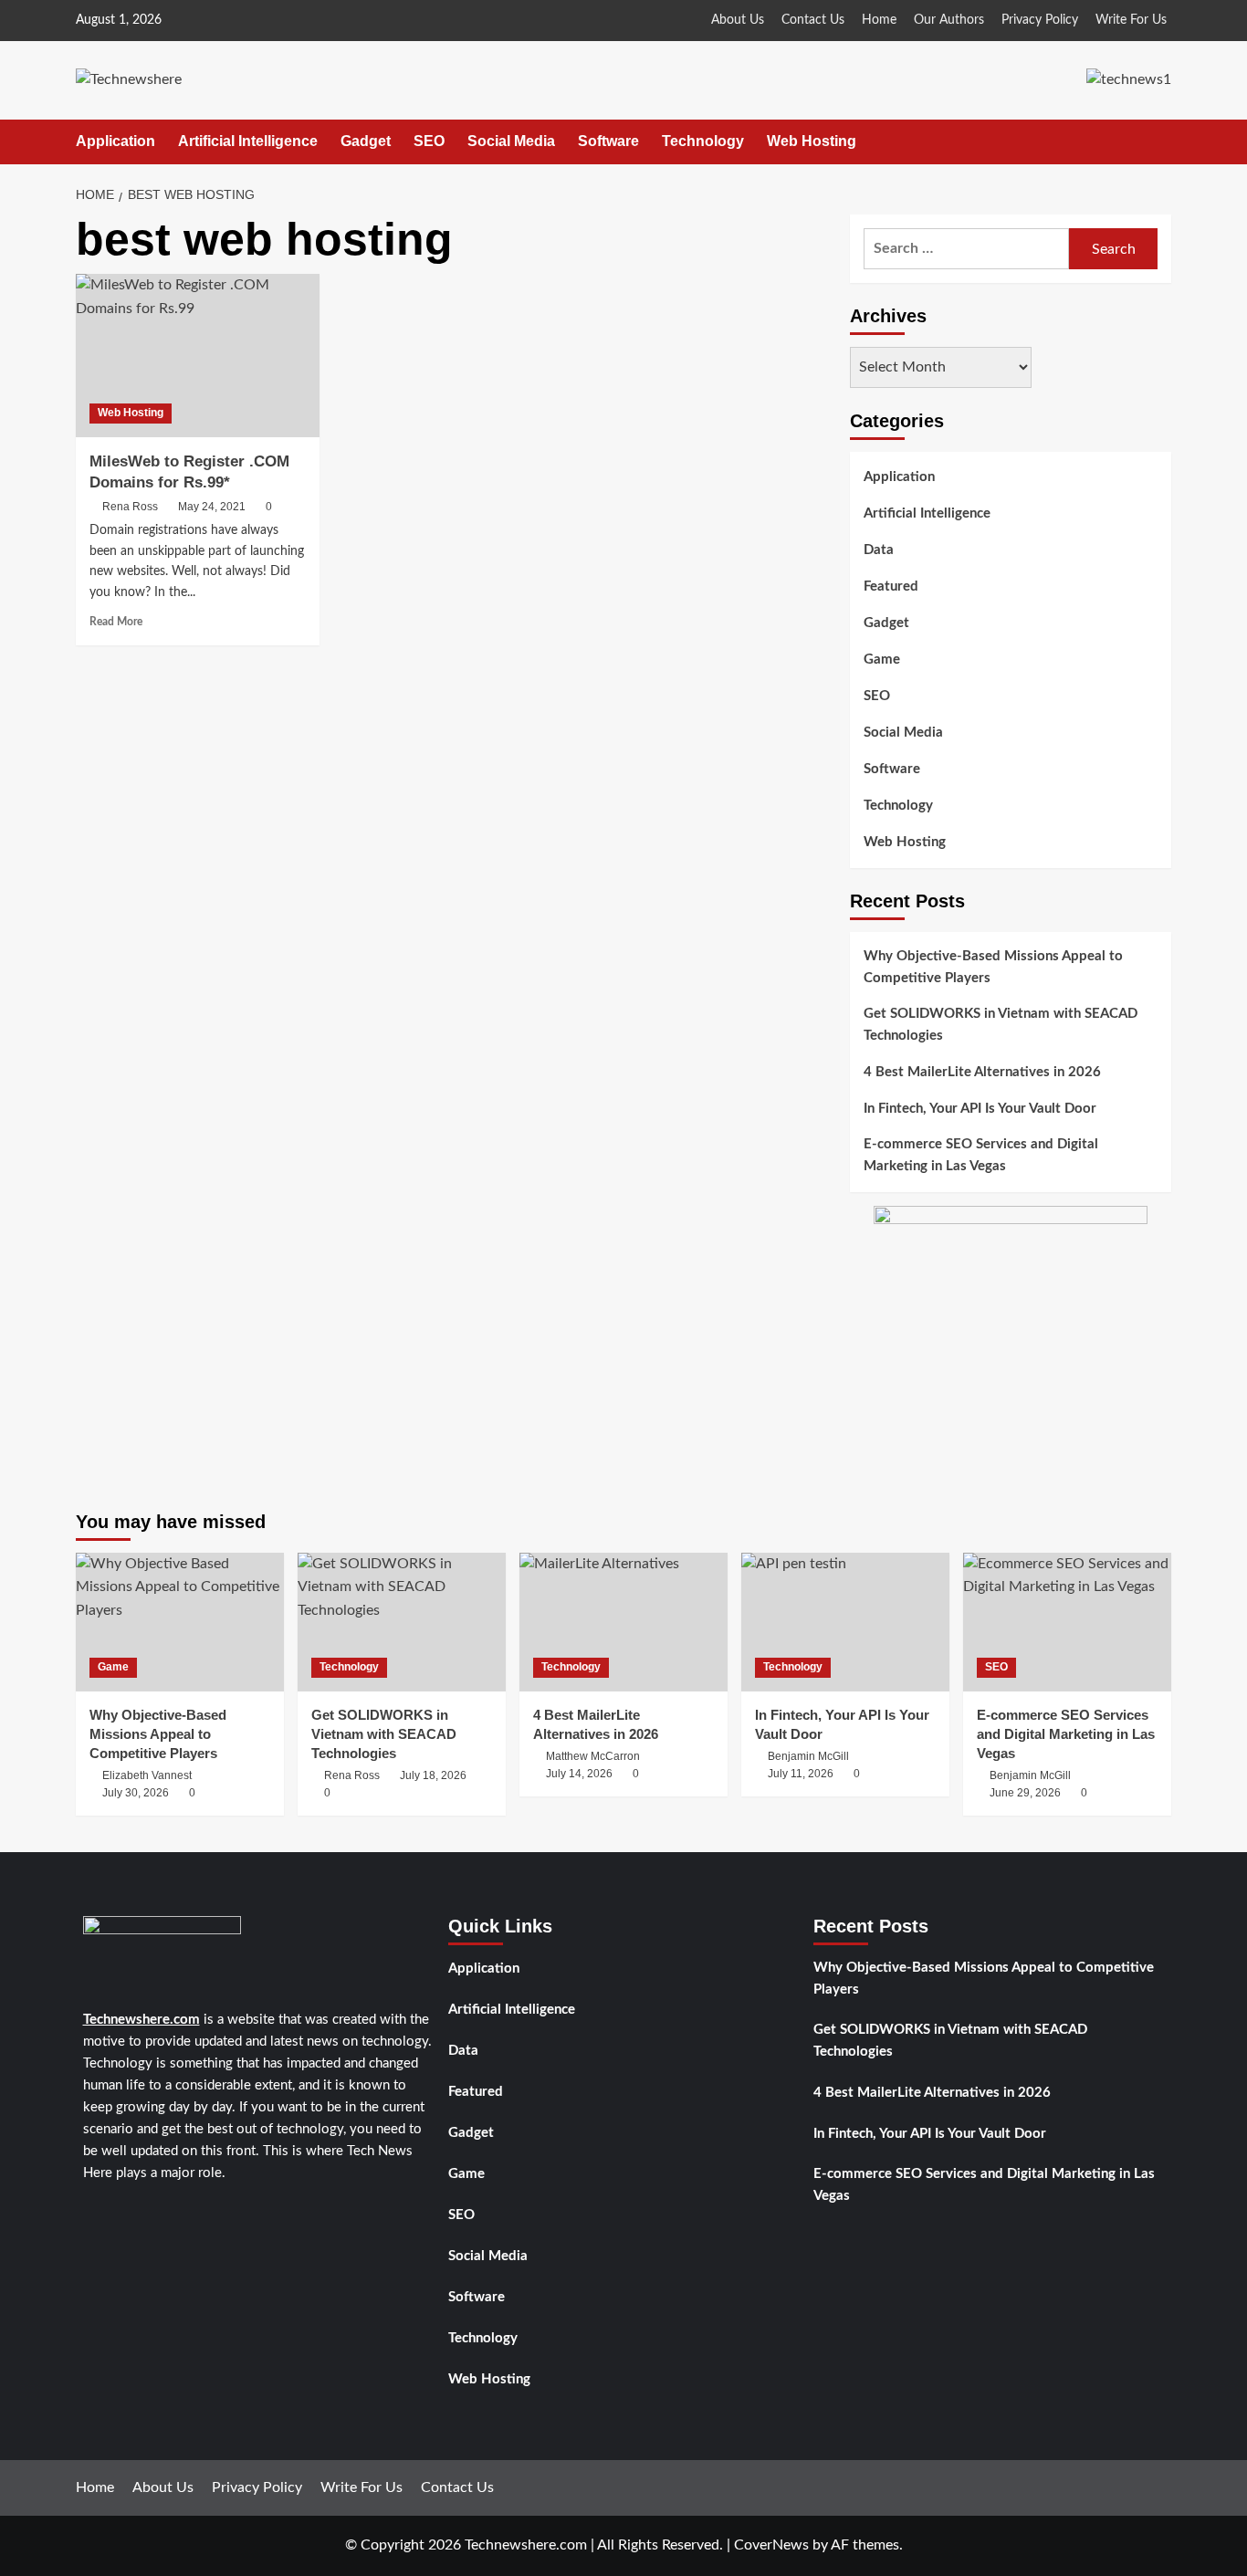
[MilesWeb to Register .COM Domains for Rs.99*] (198, 355)
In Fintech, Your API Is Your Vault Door (980, 1109)
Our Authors (949, 20)
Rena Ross (130, 507)
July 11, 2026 (801, 1774)
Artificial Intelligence (248, 141)
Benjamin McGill (808, 1756)
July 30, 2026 (136, 1793)
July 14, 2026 (579, 1774)
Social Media (511, 141)
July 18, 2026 (433, 1775)
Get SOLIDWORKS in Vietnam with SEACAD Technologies (1001, 1025)
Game (882, 660)
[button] (1160, 142)
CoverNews (771, 2545)
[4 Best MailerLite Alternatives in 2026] (623, 1622)
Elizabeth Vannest (147, 1775)
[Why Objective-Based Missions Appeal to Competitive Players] (180, 1622)
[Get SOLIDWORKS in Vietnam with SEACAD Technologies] (402, 1622)
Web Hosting (812, 141)
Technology (703, 141)
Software (608, 141)
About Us (738, 20)
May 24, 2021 (212, 507)
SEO (429, 141)
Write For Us (1131, 20)
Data (879, 550)
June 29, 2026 (1025, 1793)
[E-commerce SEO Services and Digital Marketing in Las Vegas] (1067, 1622)
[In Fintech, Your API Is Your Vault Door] (845, 1622)
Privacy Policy (1040, 20)
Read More (116, 622)
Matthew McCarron (593, 1756)
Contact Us (813, 20)
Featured (891, 586)
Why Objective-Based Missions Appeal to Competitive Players (993, 967)
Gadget (366, 141)
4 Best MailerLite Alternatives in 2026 (982, 1072)
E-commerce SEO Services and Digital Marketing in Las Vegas (981, 1155)
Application (115, 141)
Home (879, 20)
